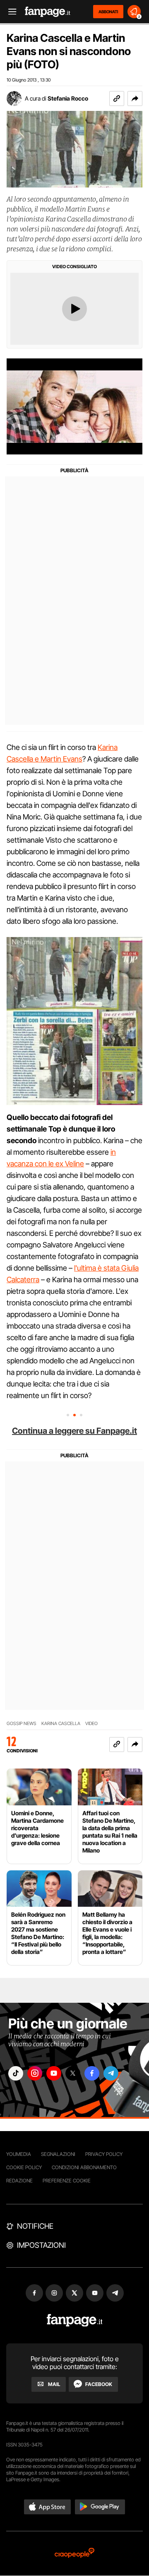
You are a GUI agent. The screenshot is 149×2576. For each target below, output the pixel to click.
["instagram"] (35, 2073)
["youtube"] (54, 2073)
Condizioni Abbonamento (84, 2167)
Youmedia (19, 2154)
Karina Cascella (61, 1724)
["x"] (73, 2073)
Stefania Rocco (68, 98)
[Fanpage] (75, 2320)
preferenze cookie (67, 2181)
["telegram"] (111, 2073)
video (91, 1724)
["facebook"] (92, 2073)
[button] (135, 99)
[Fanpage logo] (48, 12)
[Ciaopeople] (74, 2553)
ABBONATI (108, 12)
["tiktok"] (16, 2073)
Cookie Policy (24, 2167)
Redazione (19, 2181)
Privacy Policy (104, 2154)
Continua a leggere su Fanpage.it (74, 1431)
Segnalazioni (58, 2154)
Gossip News (22, 1724)
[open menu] (10, 12)
